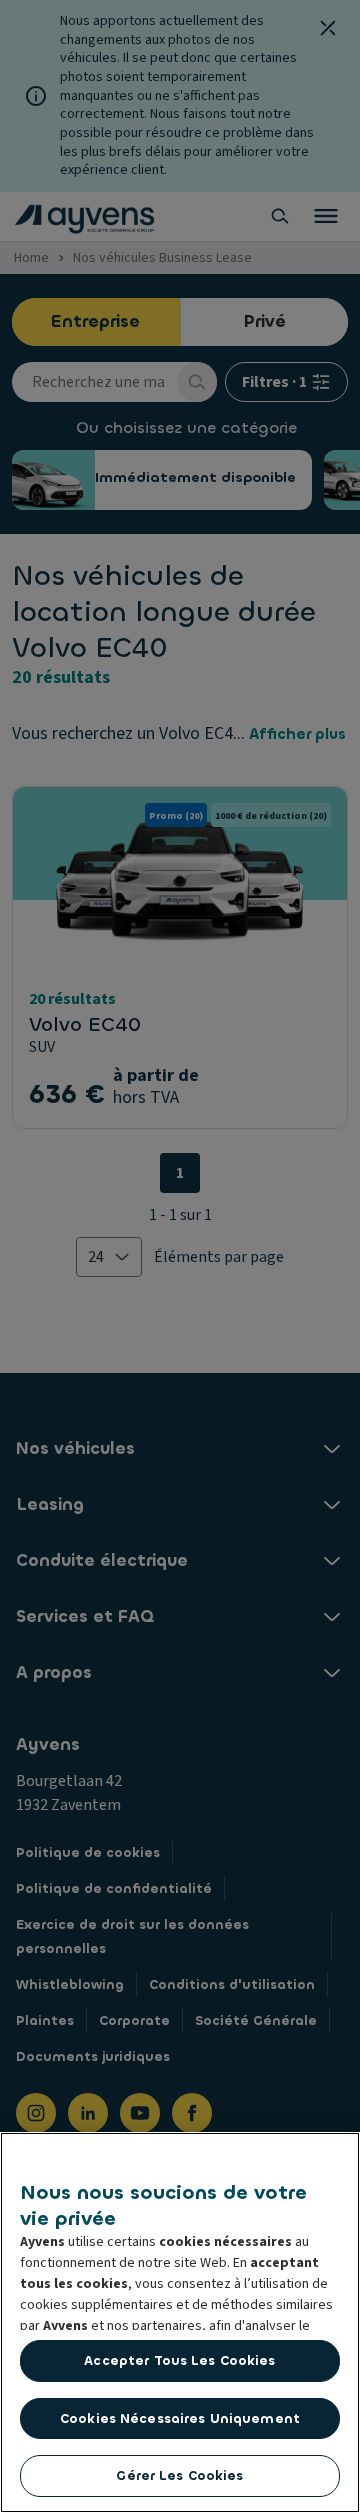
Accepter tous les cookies (179, 2360)
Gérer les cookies (179, 2475)
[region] (180, 2322)
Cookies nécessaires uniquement (180, 2418)
